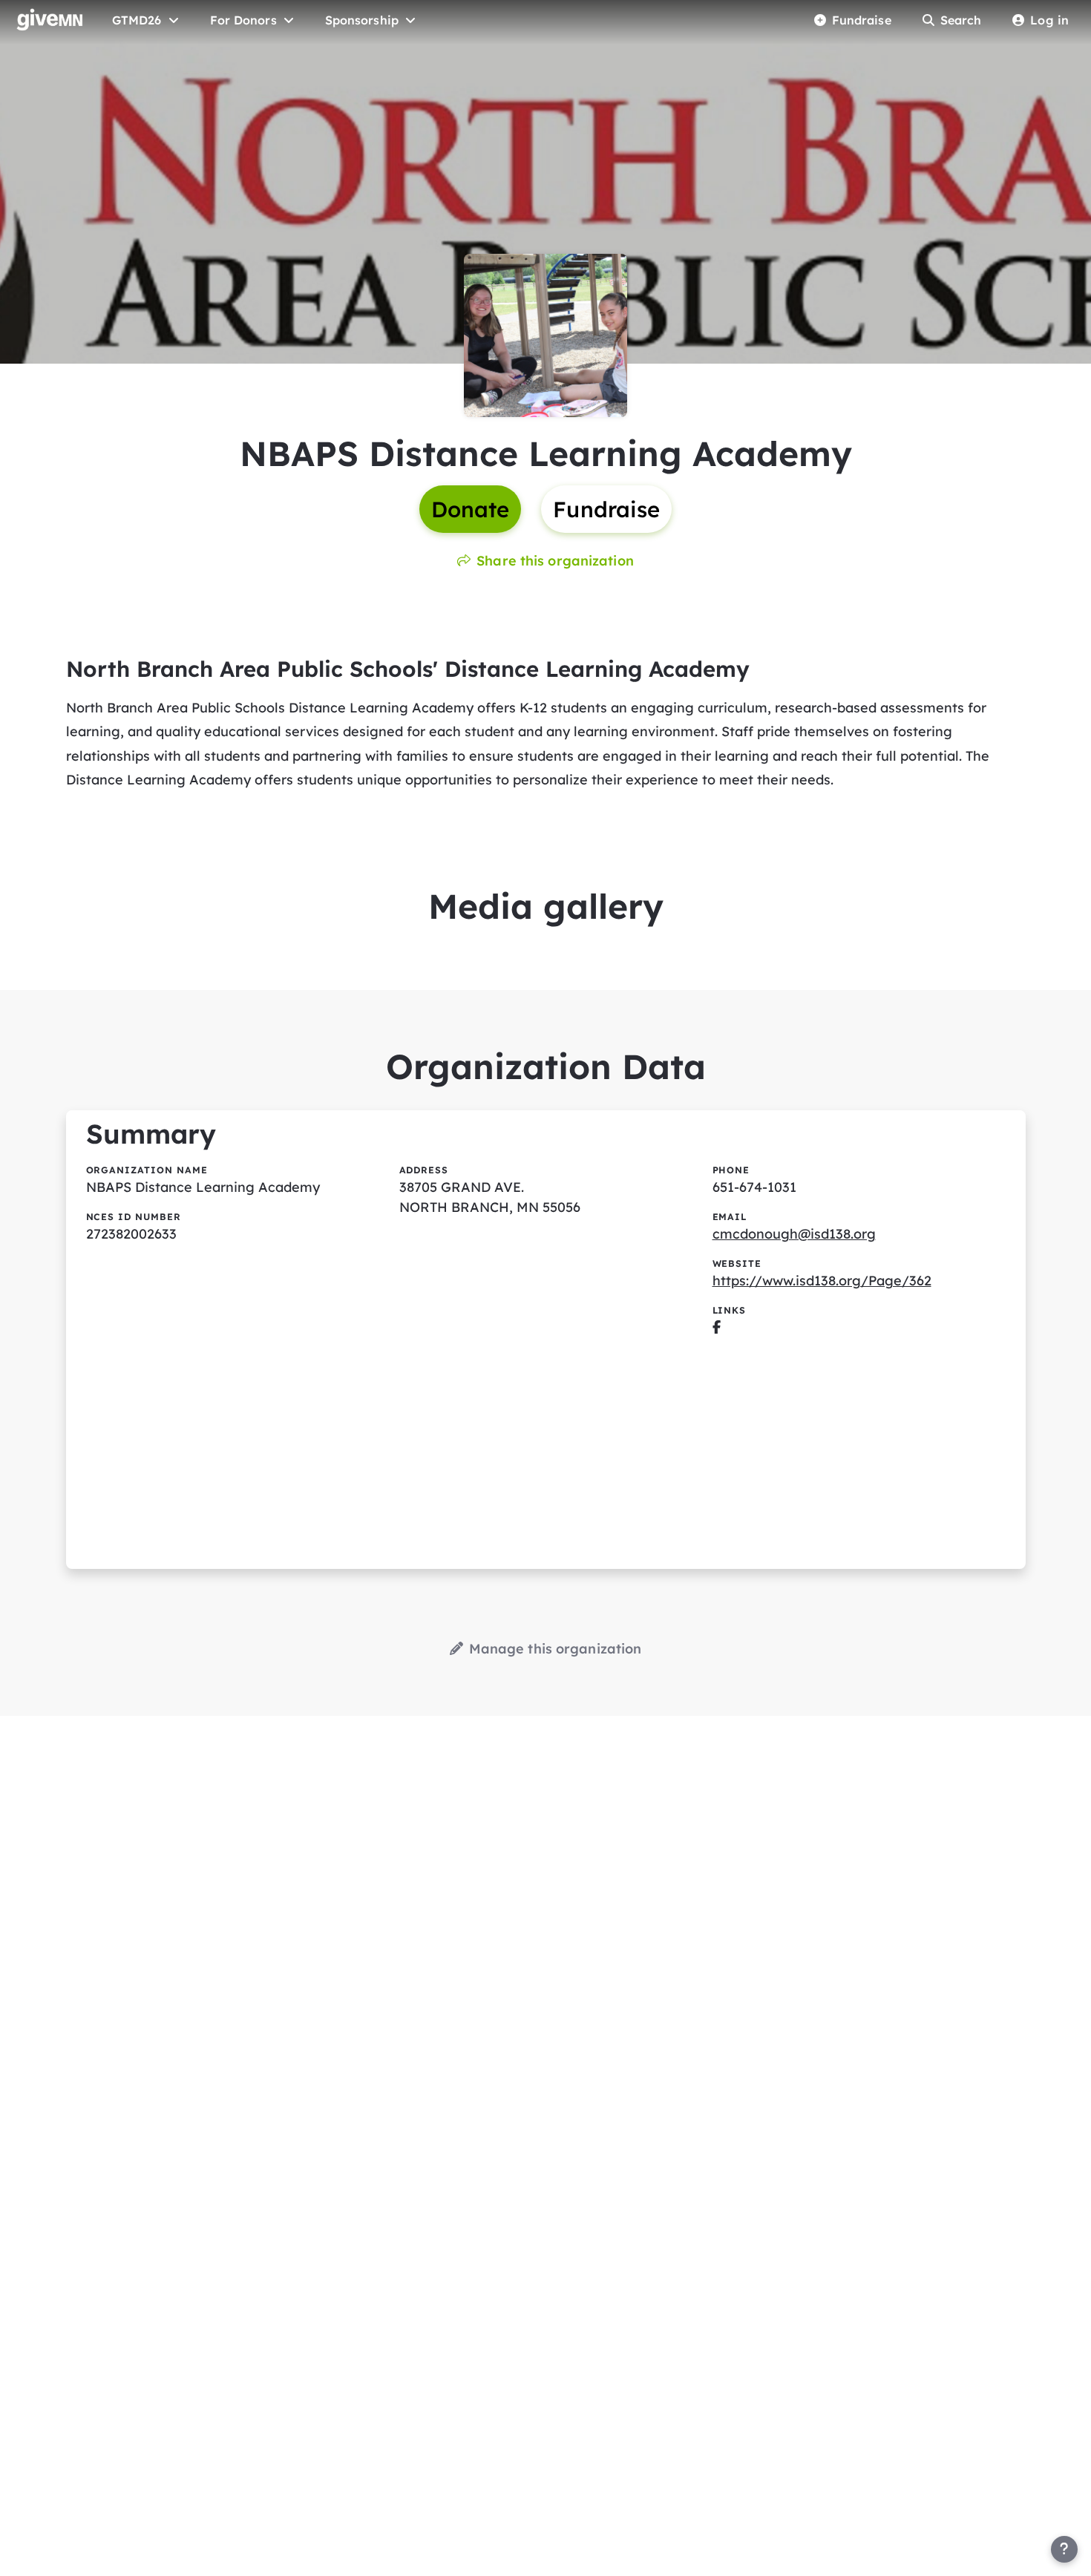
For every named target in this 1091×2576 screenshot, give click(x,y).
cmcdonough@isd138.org (794, 1234)
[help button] (1064, 2549)
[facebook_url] (717, 1327)
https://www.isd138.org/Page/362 (822, 1281)
